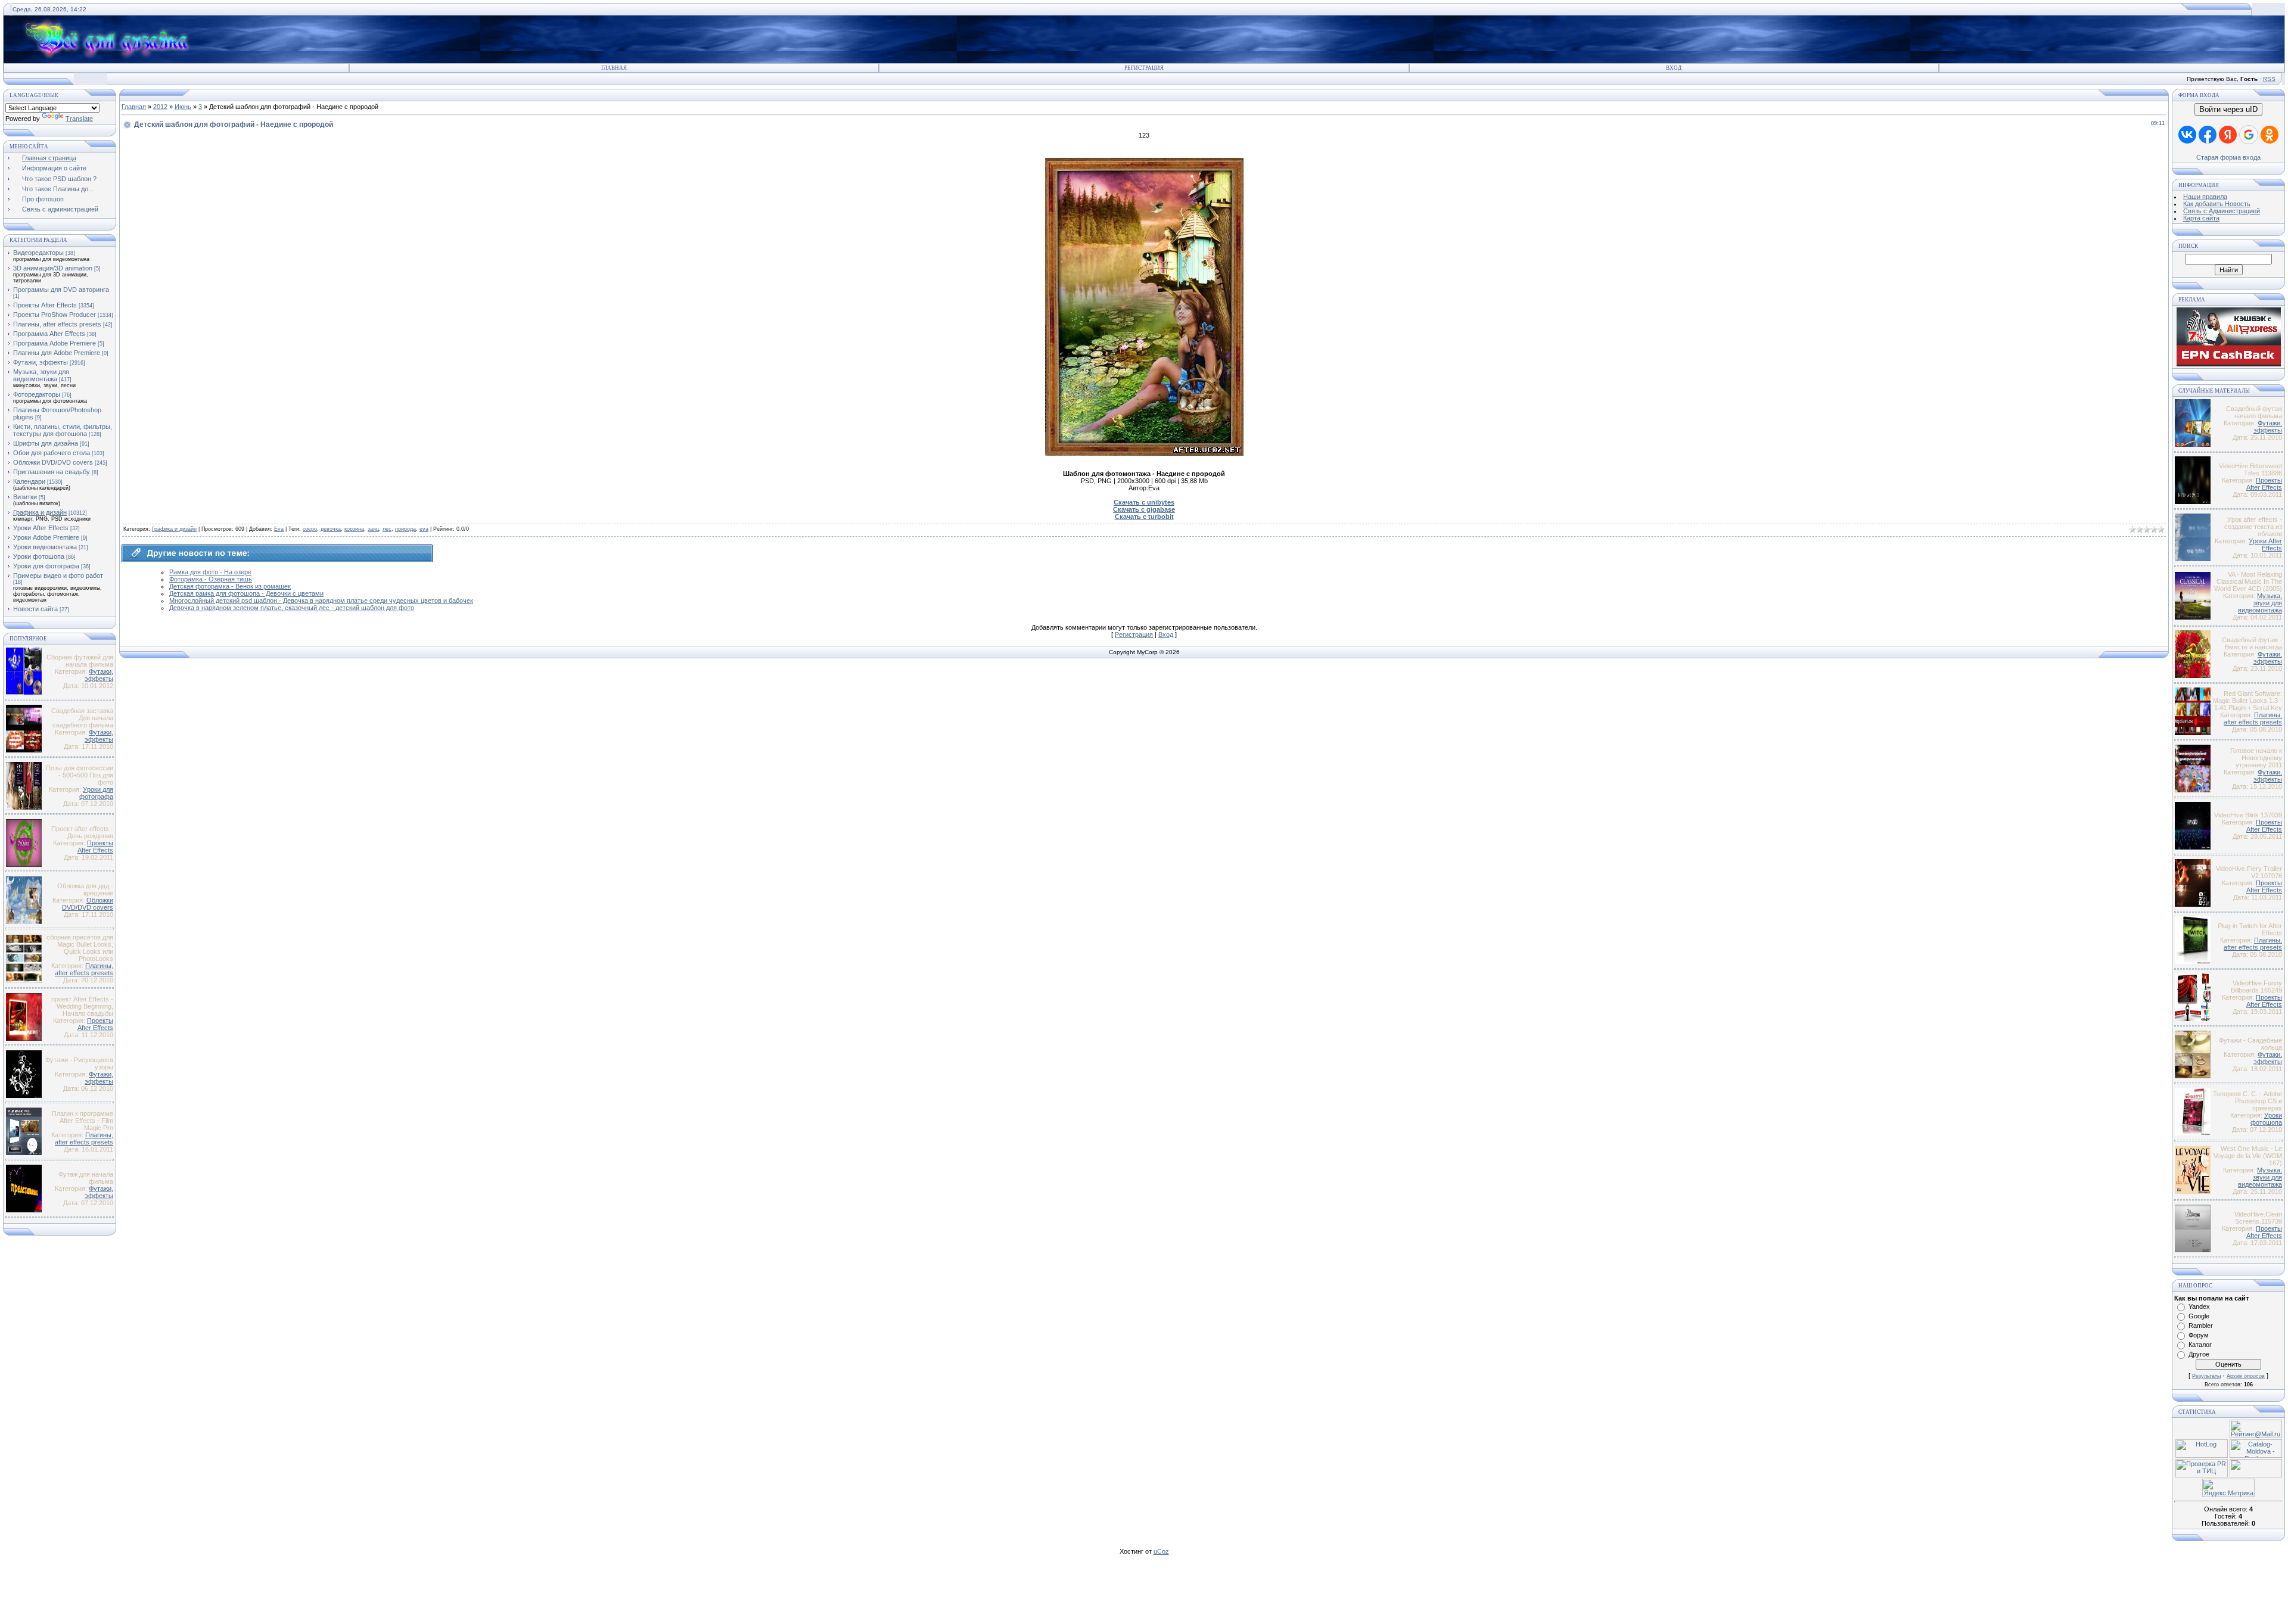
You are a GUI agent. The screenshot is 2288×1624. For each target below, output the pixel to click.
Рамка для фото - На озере (210, 572)
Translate (79, 119)
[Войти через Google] (2249, 135)
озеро (310, 529)
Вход (1674, 68)
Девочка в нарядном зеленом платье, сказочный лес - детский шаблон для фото (292, 608)
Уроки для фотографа (46, 566)
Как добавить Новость (2217, 204)
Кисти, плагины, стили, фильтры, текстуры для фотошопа (63, 430)
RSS (2269, 79)
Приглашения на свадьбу (52, 472)
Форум (2199, 1335)
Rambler (2201, 1326)
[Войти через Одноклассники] (2270, 135)
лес (387, 529)
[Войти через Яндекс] (2228, 135)
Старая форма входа (2228, 157)
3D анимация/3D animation (53, 268)
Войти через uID (2228, 109)
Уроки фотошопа (39, 556)
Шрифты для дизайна (46, 443)
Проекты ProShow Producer (55, 315)
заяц (373, 529)
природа (405, 529)
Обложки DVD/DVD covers (53, 462)
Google (2199, 1316)
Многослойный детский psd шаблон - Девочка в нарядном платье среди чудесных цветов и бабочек (321, 601)
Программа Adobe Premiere (55, 343)
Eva (279, 529)
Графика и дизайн (40, 512)
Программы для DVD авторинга (61, 290)
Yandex (2199, 1306)
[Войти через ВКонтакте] (2187, 135)
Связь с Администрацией (2222, 211)
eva (424, 529)
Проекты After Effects (45, 305)
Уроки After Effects (41, 528)
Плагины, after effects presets (57, 324)
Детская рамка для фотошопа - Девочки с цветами (246, 593)
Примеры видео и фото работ (58, 575)
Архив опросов (2246, 1376)
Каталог (2200, 1345)
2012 (160, 107)
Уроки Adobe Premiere (46, 537)
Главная (614, 68)
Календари (29, 481)
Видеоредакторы (38, 253)
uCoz (1161, 1551)
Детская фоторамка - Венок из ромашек (230, 586)
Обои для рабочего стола (52, 453)
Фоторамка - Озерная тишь (211, 579)
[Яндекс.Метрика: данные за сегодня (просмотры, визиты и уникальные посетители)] (2228, 1488)
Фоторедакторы (37, 394)
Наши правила (2205, 197)
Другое (2199, 1354)
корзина (354, 529)
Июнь (183, 107)
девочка (331, 529)
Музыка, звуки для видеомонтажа (41, 375)
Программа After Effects (49, 334)
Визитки (25, 497)
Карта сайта (2201, 218)
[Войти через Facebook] (2208, 135)
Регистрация (1144, 68)
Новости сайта (35, 609)
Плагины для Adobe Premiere (57, 353)
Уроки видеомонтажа (45, 547)
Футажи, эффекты (41, 362)
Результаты (2206, 1376)
